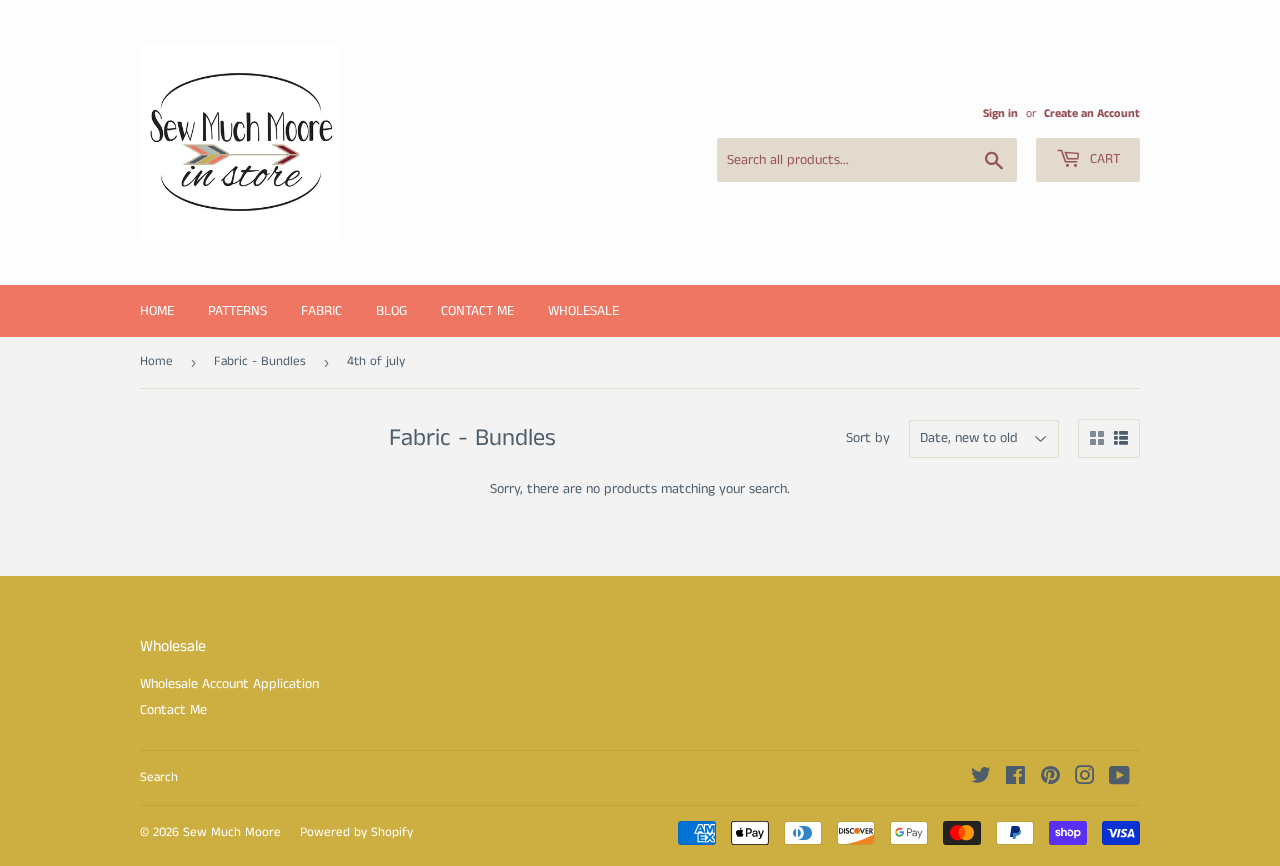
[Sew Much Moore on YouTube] (1119, 779)
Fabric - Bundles (260, 361)
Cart (1103, 159)
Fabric (321, 311)
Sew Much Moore (232, 832)
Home (157, 311)
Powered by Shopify (356, 832)
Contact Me (477, 311)
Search (159, 777)
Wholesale (583, 311)
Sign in (1000, 113)
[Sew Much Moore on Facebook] (1015, 779)
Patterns (237, 311)
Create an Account (1092, 113)
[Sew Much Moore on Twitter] (981, 779)
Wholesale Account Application (229, 684)
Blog (391, 311)
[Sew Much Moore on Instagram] (1085, 779)
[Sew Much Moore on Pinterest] (1050, 779)
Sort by (868, 438)
